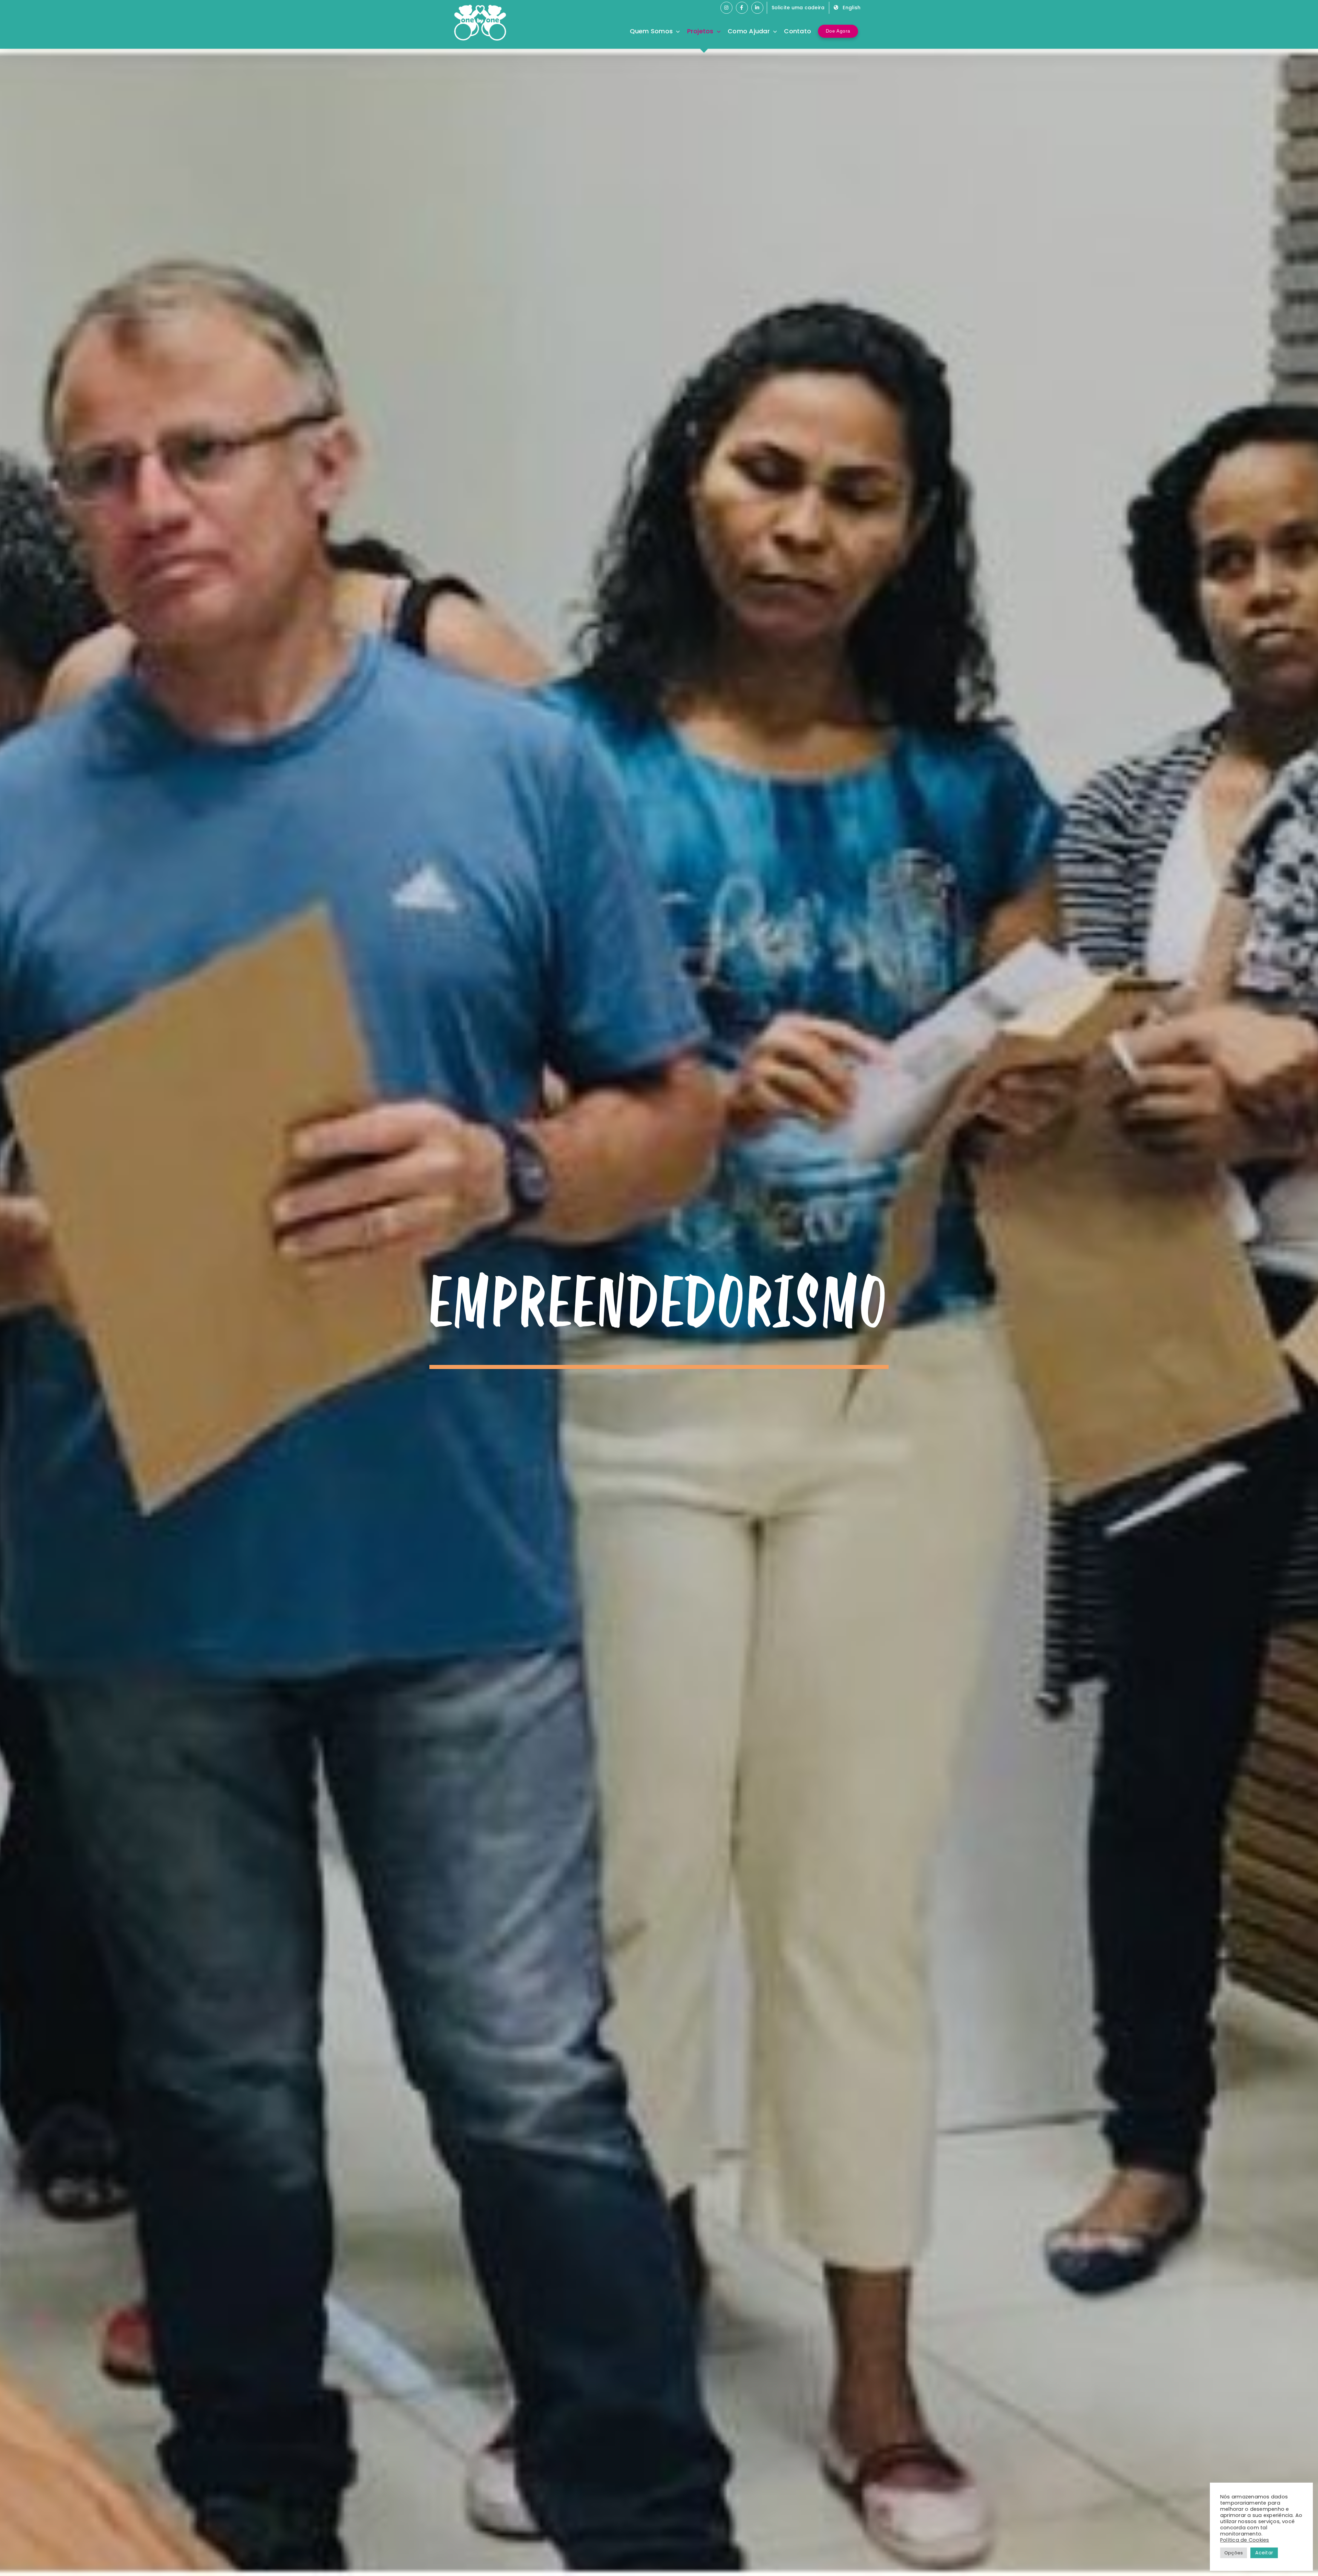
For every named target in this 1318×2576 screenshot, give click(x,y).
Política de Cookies (1245, 2540)
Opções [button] (1234, 2553)
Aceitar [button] (1264, 2553)
